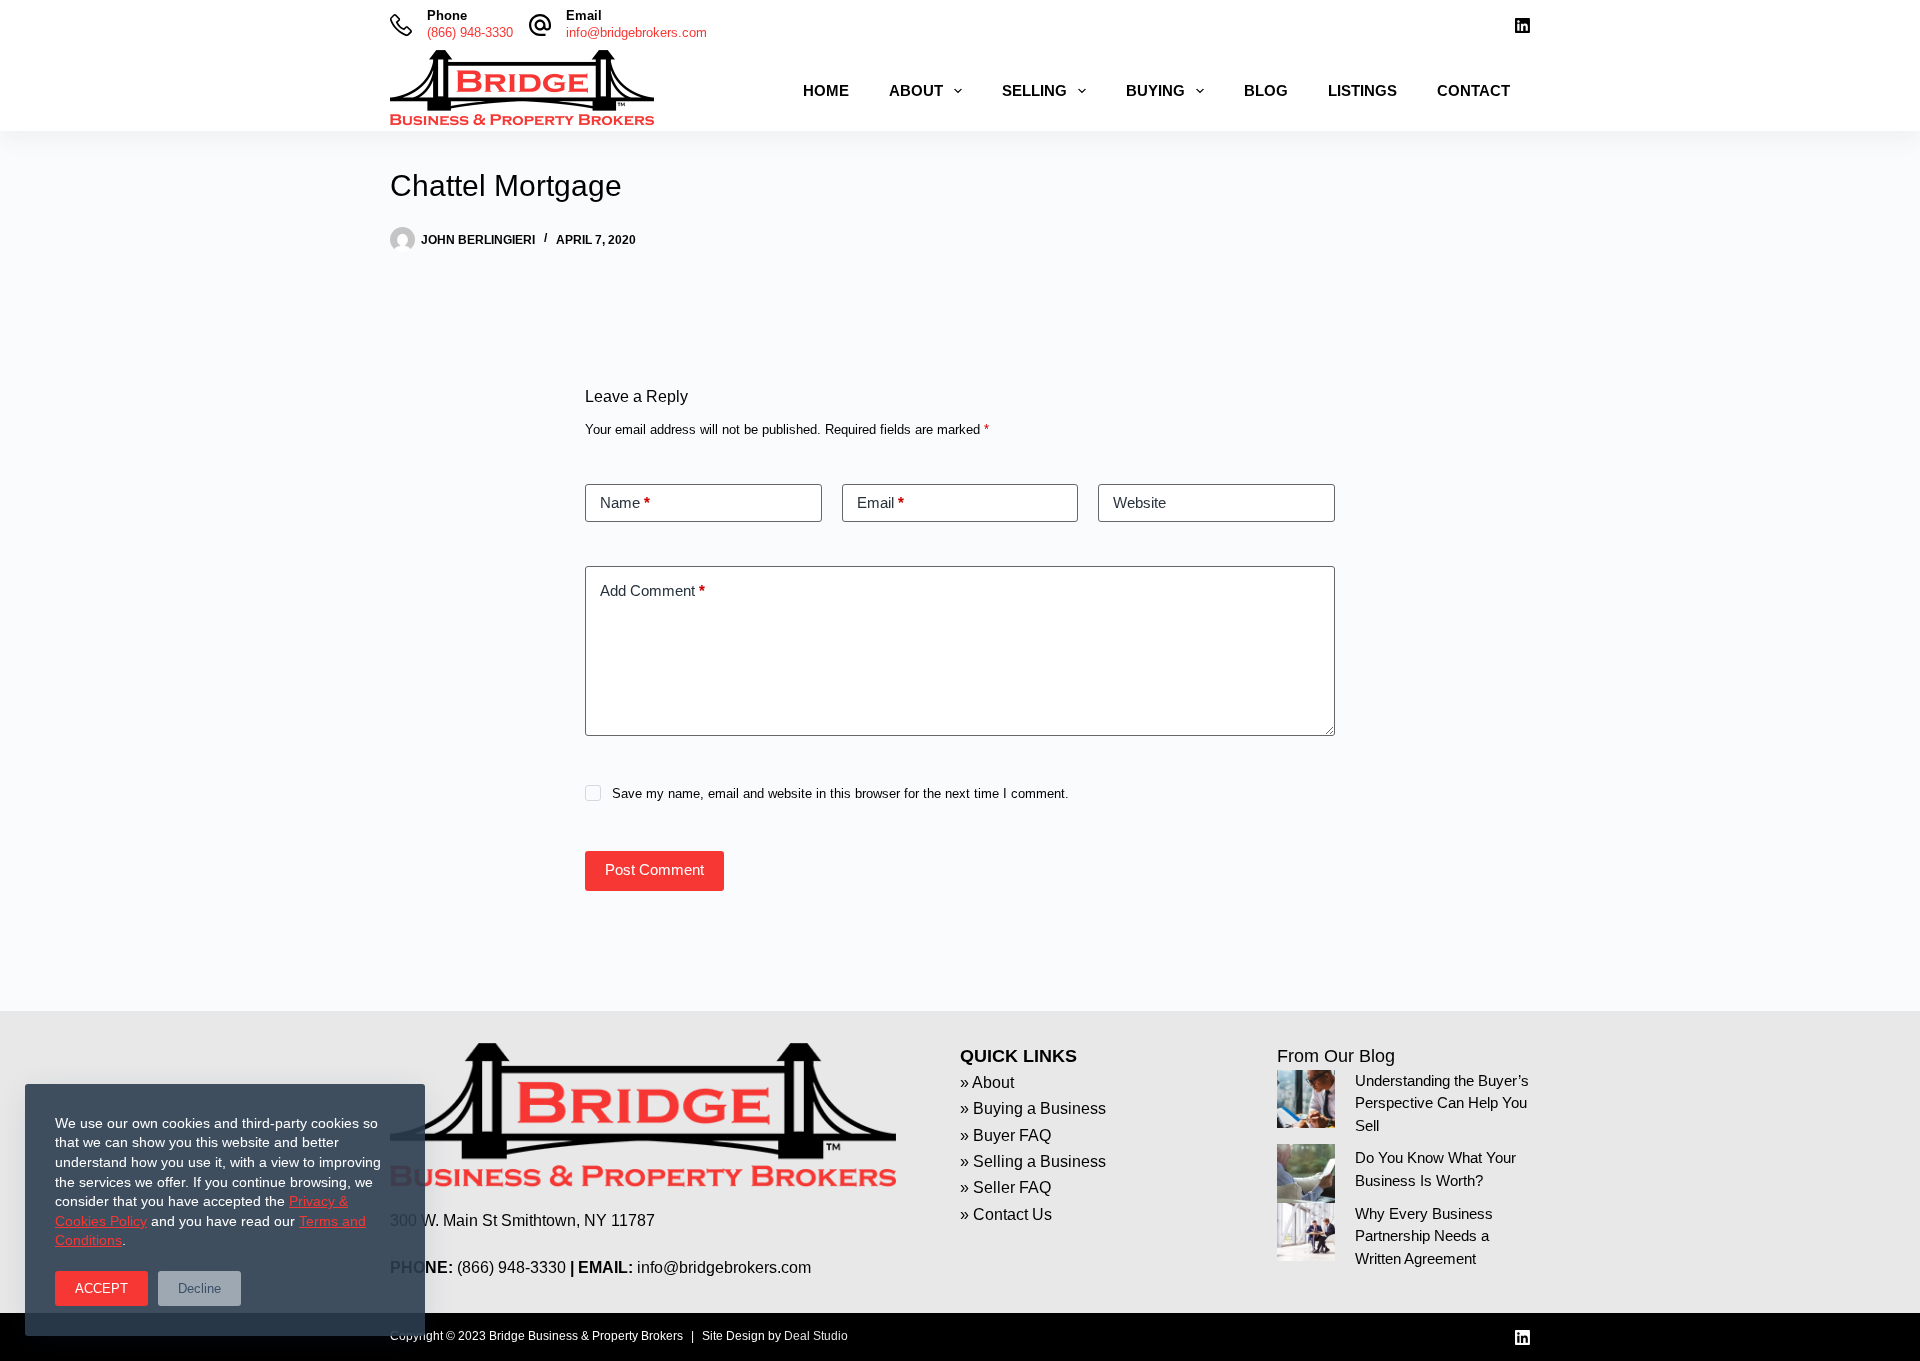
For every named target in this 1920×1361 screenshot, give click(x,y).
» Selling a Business (1033, 1161)
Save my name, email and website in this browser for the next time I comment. (840, 793)
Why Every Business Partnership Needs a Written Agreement (1424, 1236)
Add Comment (652, 590)
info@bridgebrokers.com (636, 32)
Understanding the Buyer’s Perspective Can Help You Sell (1442, 1103)
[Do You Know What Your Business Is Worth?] (1306, 1173)
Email (880, 502)
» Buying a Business (1033, 1108)
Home (826, 90)
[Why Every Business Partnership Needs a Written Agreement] (1306, 1232)
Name (625, 502)
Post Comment (654, 869)
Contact (1473, 90)
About (916, 90)
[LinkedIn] (1522, 25)
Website (1139, 502)
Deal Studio (816, 1336)
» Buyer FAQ (1005, 1135)
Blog (1266, 90)
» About (987, 1082)
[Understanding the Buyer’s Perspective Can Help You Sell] (1306, 1099)
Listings (1362, 90)
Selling (1034, 90)
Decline (199, 1288)
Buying (1155, 90)
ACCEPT (101, 1288)
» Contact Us (1006, 1214)
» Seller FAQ (1005, 1187)
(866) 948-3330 (470, 32)
